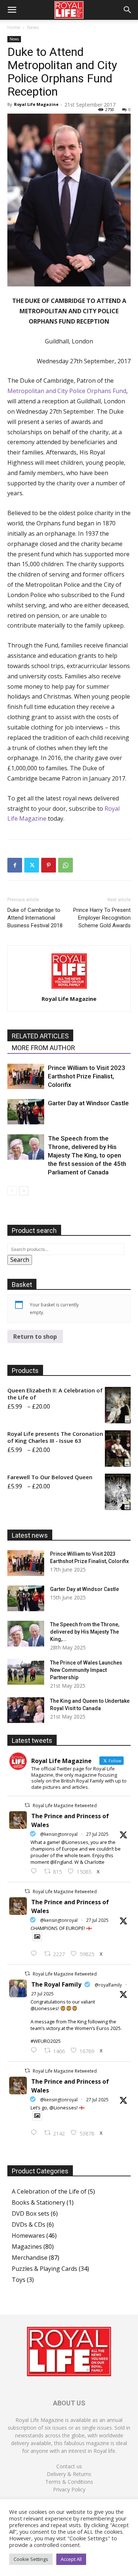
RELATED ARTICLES (40, 1036)
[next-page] (24, 1191)
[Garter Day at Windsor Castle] (26, 1112)
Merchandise (30, 2258)
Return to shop (35, 1337)
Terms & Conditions (69, 2482)
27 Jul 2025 (97, 1834)
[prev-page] (12, 1191)
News (33, 27)
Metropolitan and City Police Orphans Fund (67, 391)
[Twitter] (32, 865)
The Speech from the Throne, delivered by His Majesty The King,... (85, 1632)
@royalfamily (108, 1985)
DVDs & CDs (29, 2224)
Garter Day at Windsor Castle (88, 1103)
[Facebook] (15, 865)
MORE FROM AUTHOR (43, 1048)
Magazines (27, 2247)
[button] (12, 10)
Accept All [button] (71, 2559)
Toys (19, 2280)
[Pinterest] (49, 865)
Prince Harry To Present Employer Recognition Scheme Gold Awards (102, 918)
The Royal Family (56, 1984)
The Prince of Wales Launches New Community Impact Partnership (86, 1670)
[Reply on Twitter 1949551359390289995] (36, 2051)
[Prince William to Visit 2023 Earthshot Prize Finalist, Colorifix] (26, 1076)
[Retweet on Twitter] (27, 1805)
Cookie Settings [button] (31, 2559)
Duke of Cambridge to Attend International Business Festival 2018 (35, 918)
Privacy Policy (69, 2489)
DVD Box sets (31, 2213)
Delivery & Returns (69, 2474)
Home (14, 27)
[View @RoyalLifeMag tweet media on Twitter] (37, 1937)
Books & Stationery (38, 2202)
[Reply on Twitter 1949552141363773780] (36, 1954)
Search (20, 1260)
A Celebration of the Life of (49, 2191)
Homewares (28, 2236)
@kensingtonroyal (59, 1834)
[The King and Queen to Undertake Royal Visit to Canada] (26, 1710)
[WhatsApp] (66, 865)
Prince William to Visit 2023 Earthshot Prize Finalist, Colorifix (86, 1076)
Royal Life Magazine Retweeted (65, 1806)
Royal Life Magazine (36, 104)
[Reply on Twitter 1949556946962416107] (36, 1872)
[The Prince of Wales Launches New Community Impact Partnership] (26, 1672)
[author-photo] (69, 988)
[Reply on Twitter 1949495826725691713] (36, 2133)
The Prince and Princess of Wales (70, 1820)
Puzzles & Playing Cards (45, 2269)
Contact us (69, 2466)
